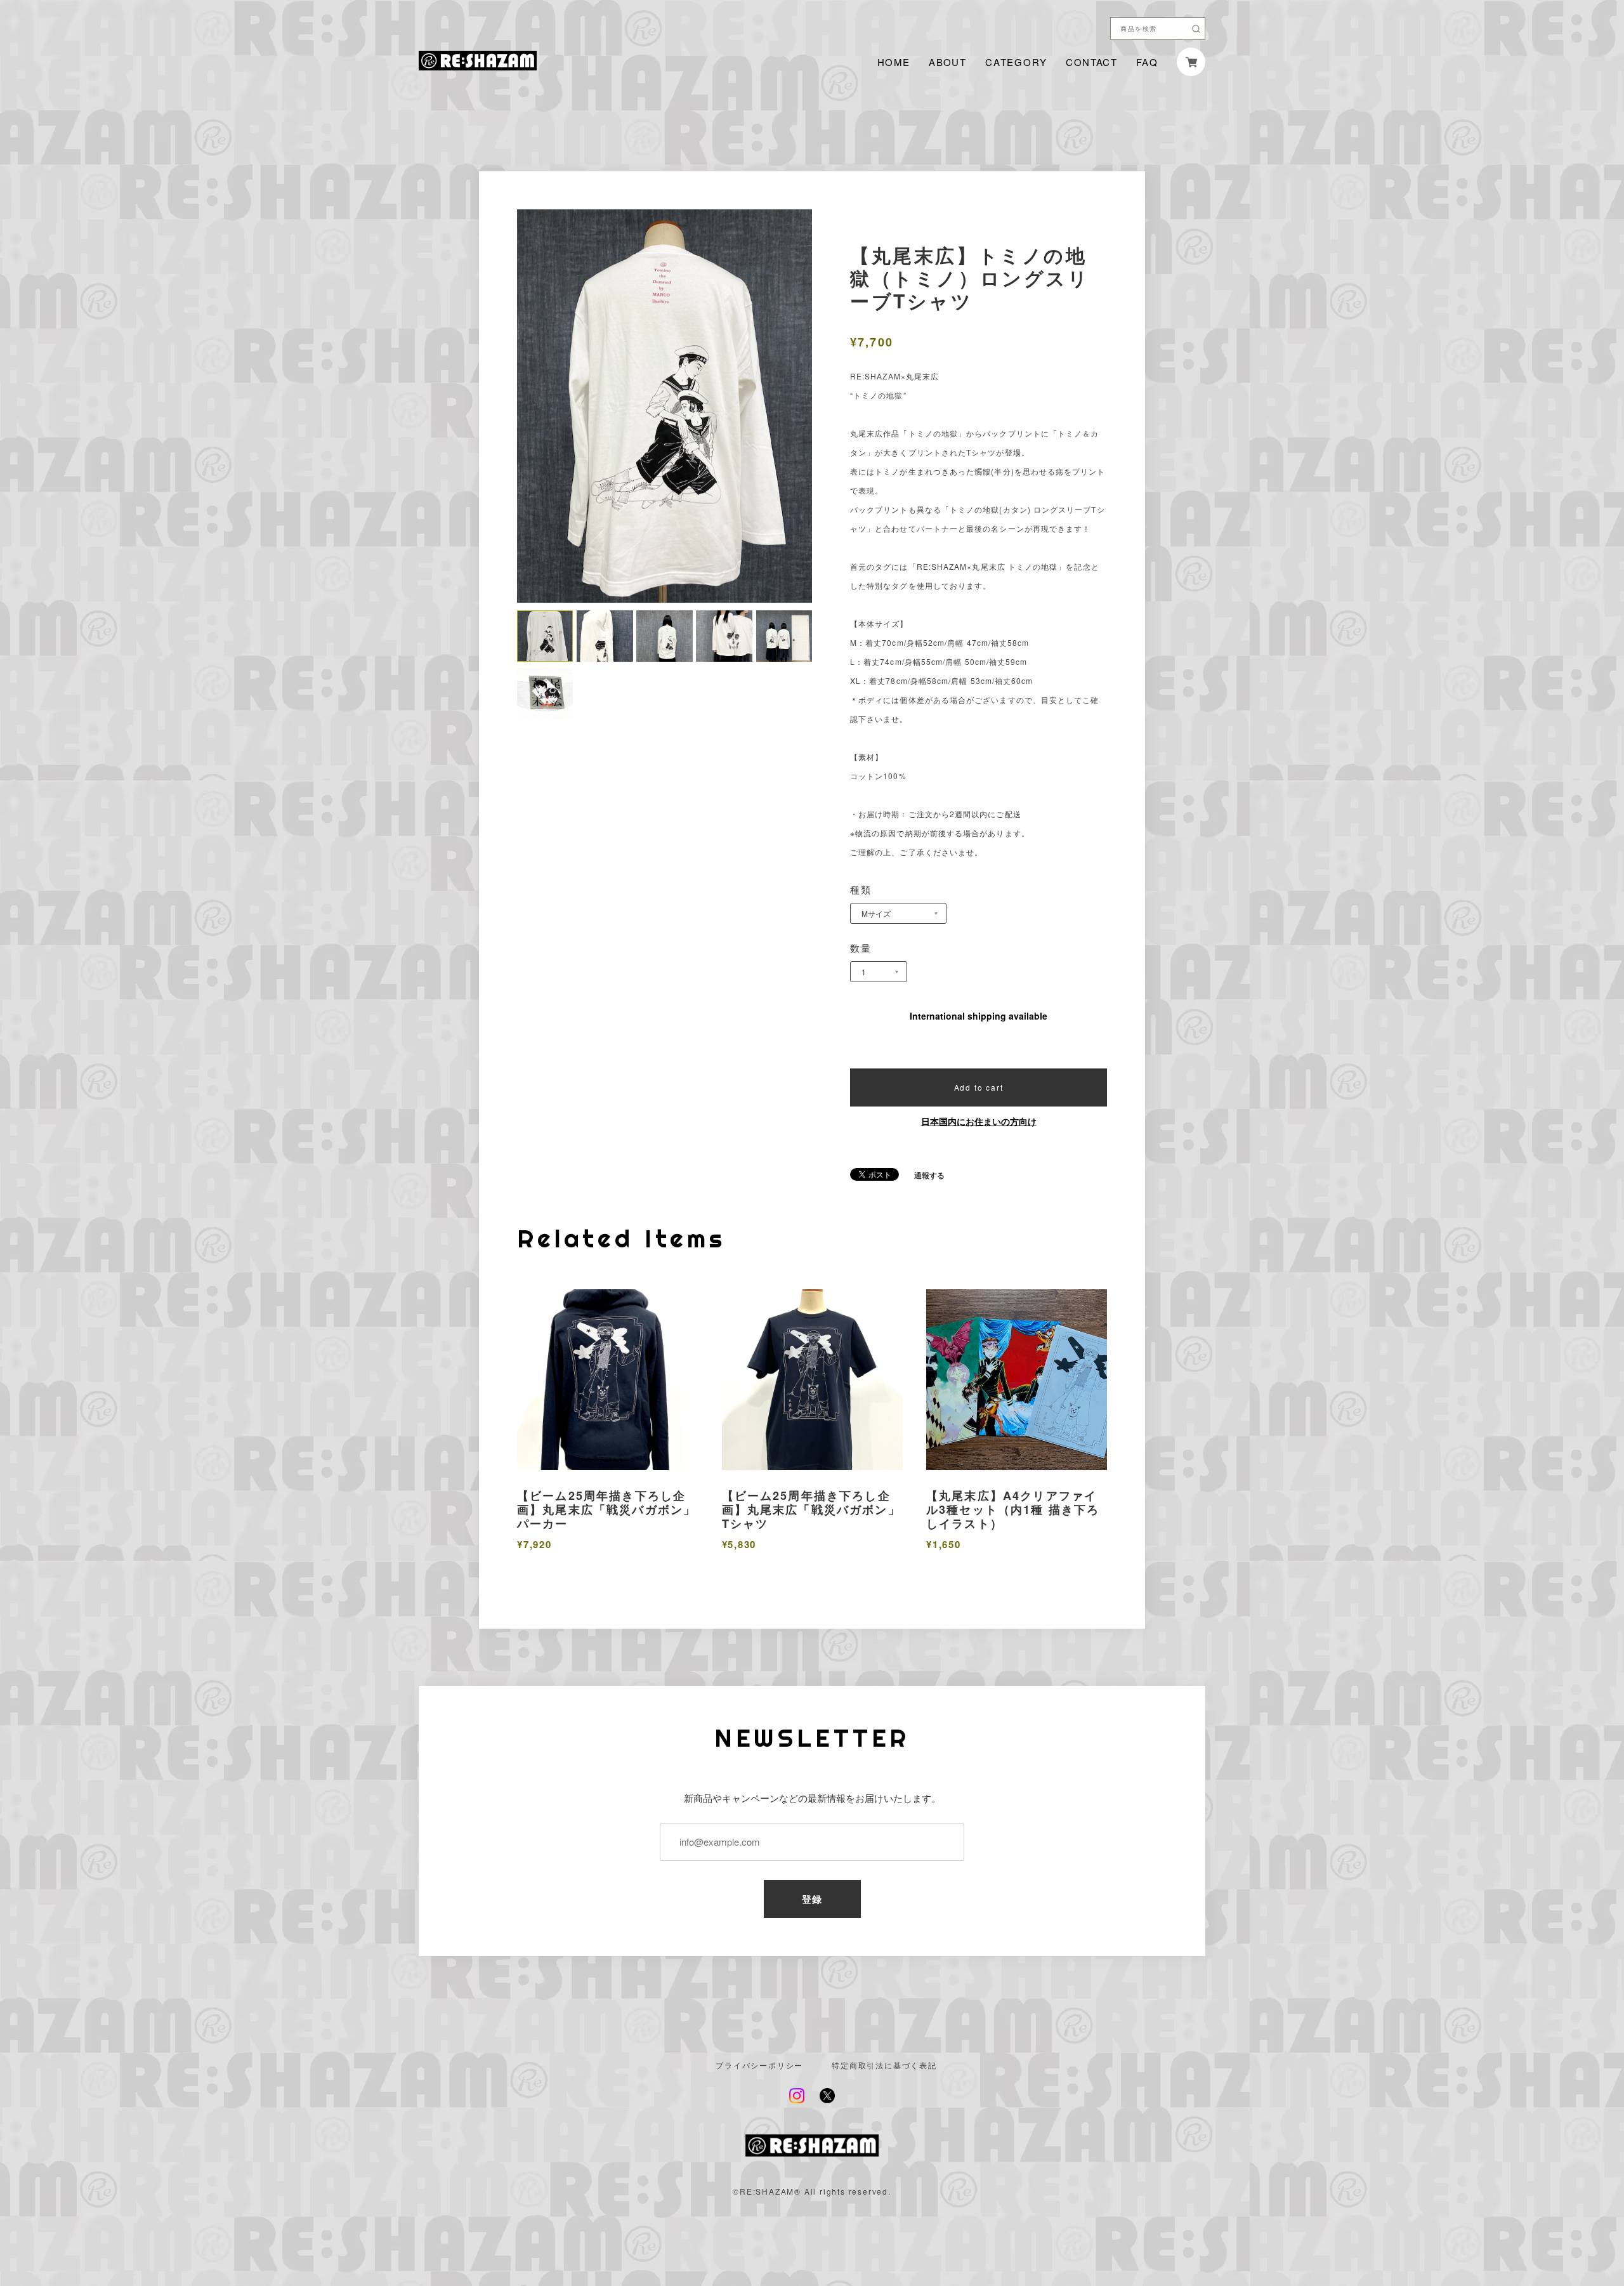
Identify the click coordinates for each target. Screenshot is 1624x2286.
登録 (812, 1899)
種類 (861, 889)
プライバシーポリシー (759, 2065)
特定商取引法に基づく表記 (884, 2065)
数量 (861, 948)
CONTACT (1091, 62)
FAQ (1147, 62)
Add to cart (979, 1087)
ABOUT (947, 62)
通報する (929, 1175)
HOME (894, 62)
